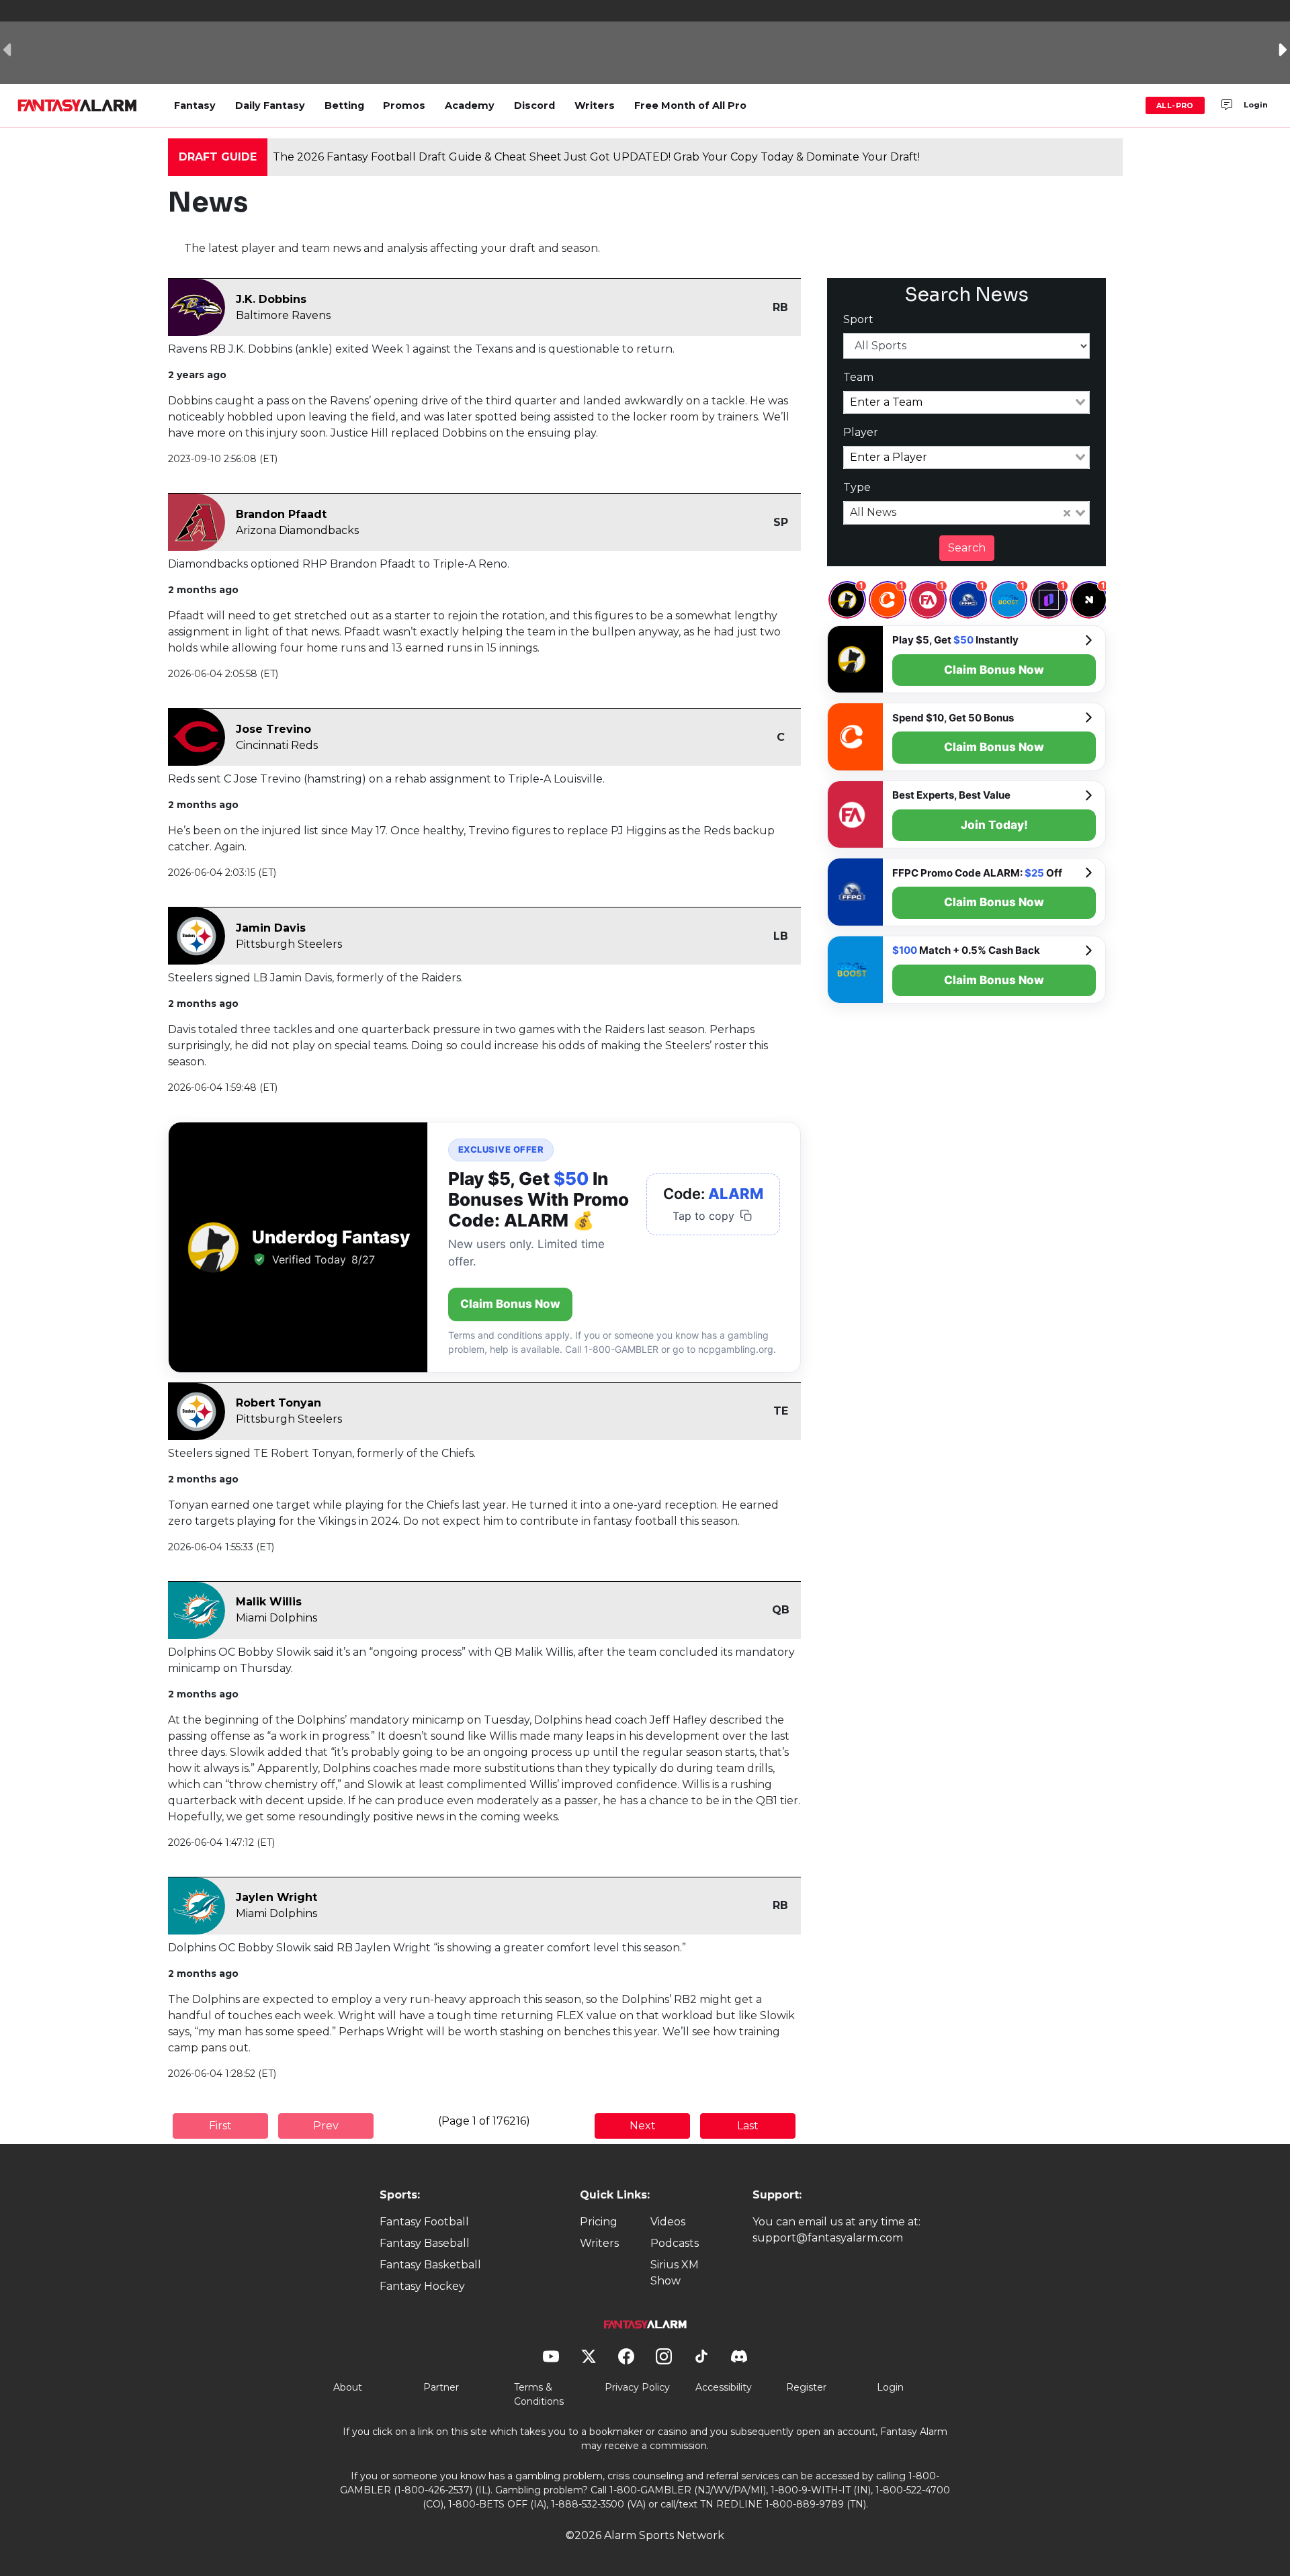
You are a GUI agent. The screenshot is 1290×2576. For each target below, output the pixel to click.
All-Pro (1175, 105)
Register (806, 2387)
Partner (441, 2387)
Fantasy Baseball (425, 2243)
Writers (595, 105)
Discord (534, 105)
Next (643, 2126)
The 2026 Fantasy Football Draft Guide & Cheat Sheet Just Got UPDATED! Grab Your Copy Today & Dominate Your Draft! (596, 157)
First (220, 2126)
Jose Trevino (273, 729)
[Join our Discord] (1227, 105)
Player (861, 432)
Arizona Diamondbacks (297, 530)
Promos (404, 105)
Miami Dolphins (276, 1618)
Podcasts (675, 2243)
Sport (858, 319)
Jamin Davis (271, 928)
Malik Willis (269, 1602)
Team (858, 377)
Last (748, 2126)
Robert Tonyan (278, 1403)
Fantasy (195, 105)
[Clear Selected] (1067, 513)
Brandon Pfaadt (281, 514)
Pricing (599, 2222)
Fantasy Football (424, 2222)
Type (857, 487)
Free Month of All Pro (690, 105)
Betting (344, 105)
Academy (470, 105)
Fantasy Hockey (422, 2286)
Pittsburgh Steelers (289, 944)
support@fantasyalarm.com (828, 2238)
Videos (668, 2222)
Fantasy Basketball (430, 2265)
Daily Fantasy (270, 105)
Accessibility (724, 2387)
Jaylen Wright (276, 1897)
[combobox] (967, 402)
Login (1256, 105)
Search (967, 548)
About (348, 2387)
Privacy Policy (637, 2387)
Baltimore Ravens (283, 315)
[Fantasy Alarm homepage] (77, 105)
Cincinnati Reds (277, 745)
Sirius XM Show (675, 2273)
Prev (326, 2126)
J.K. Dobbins (271, 299)
